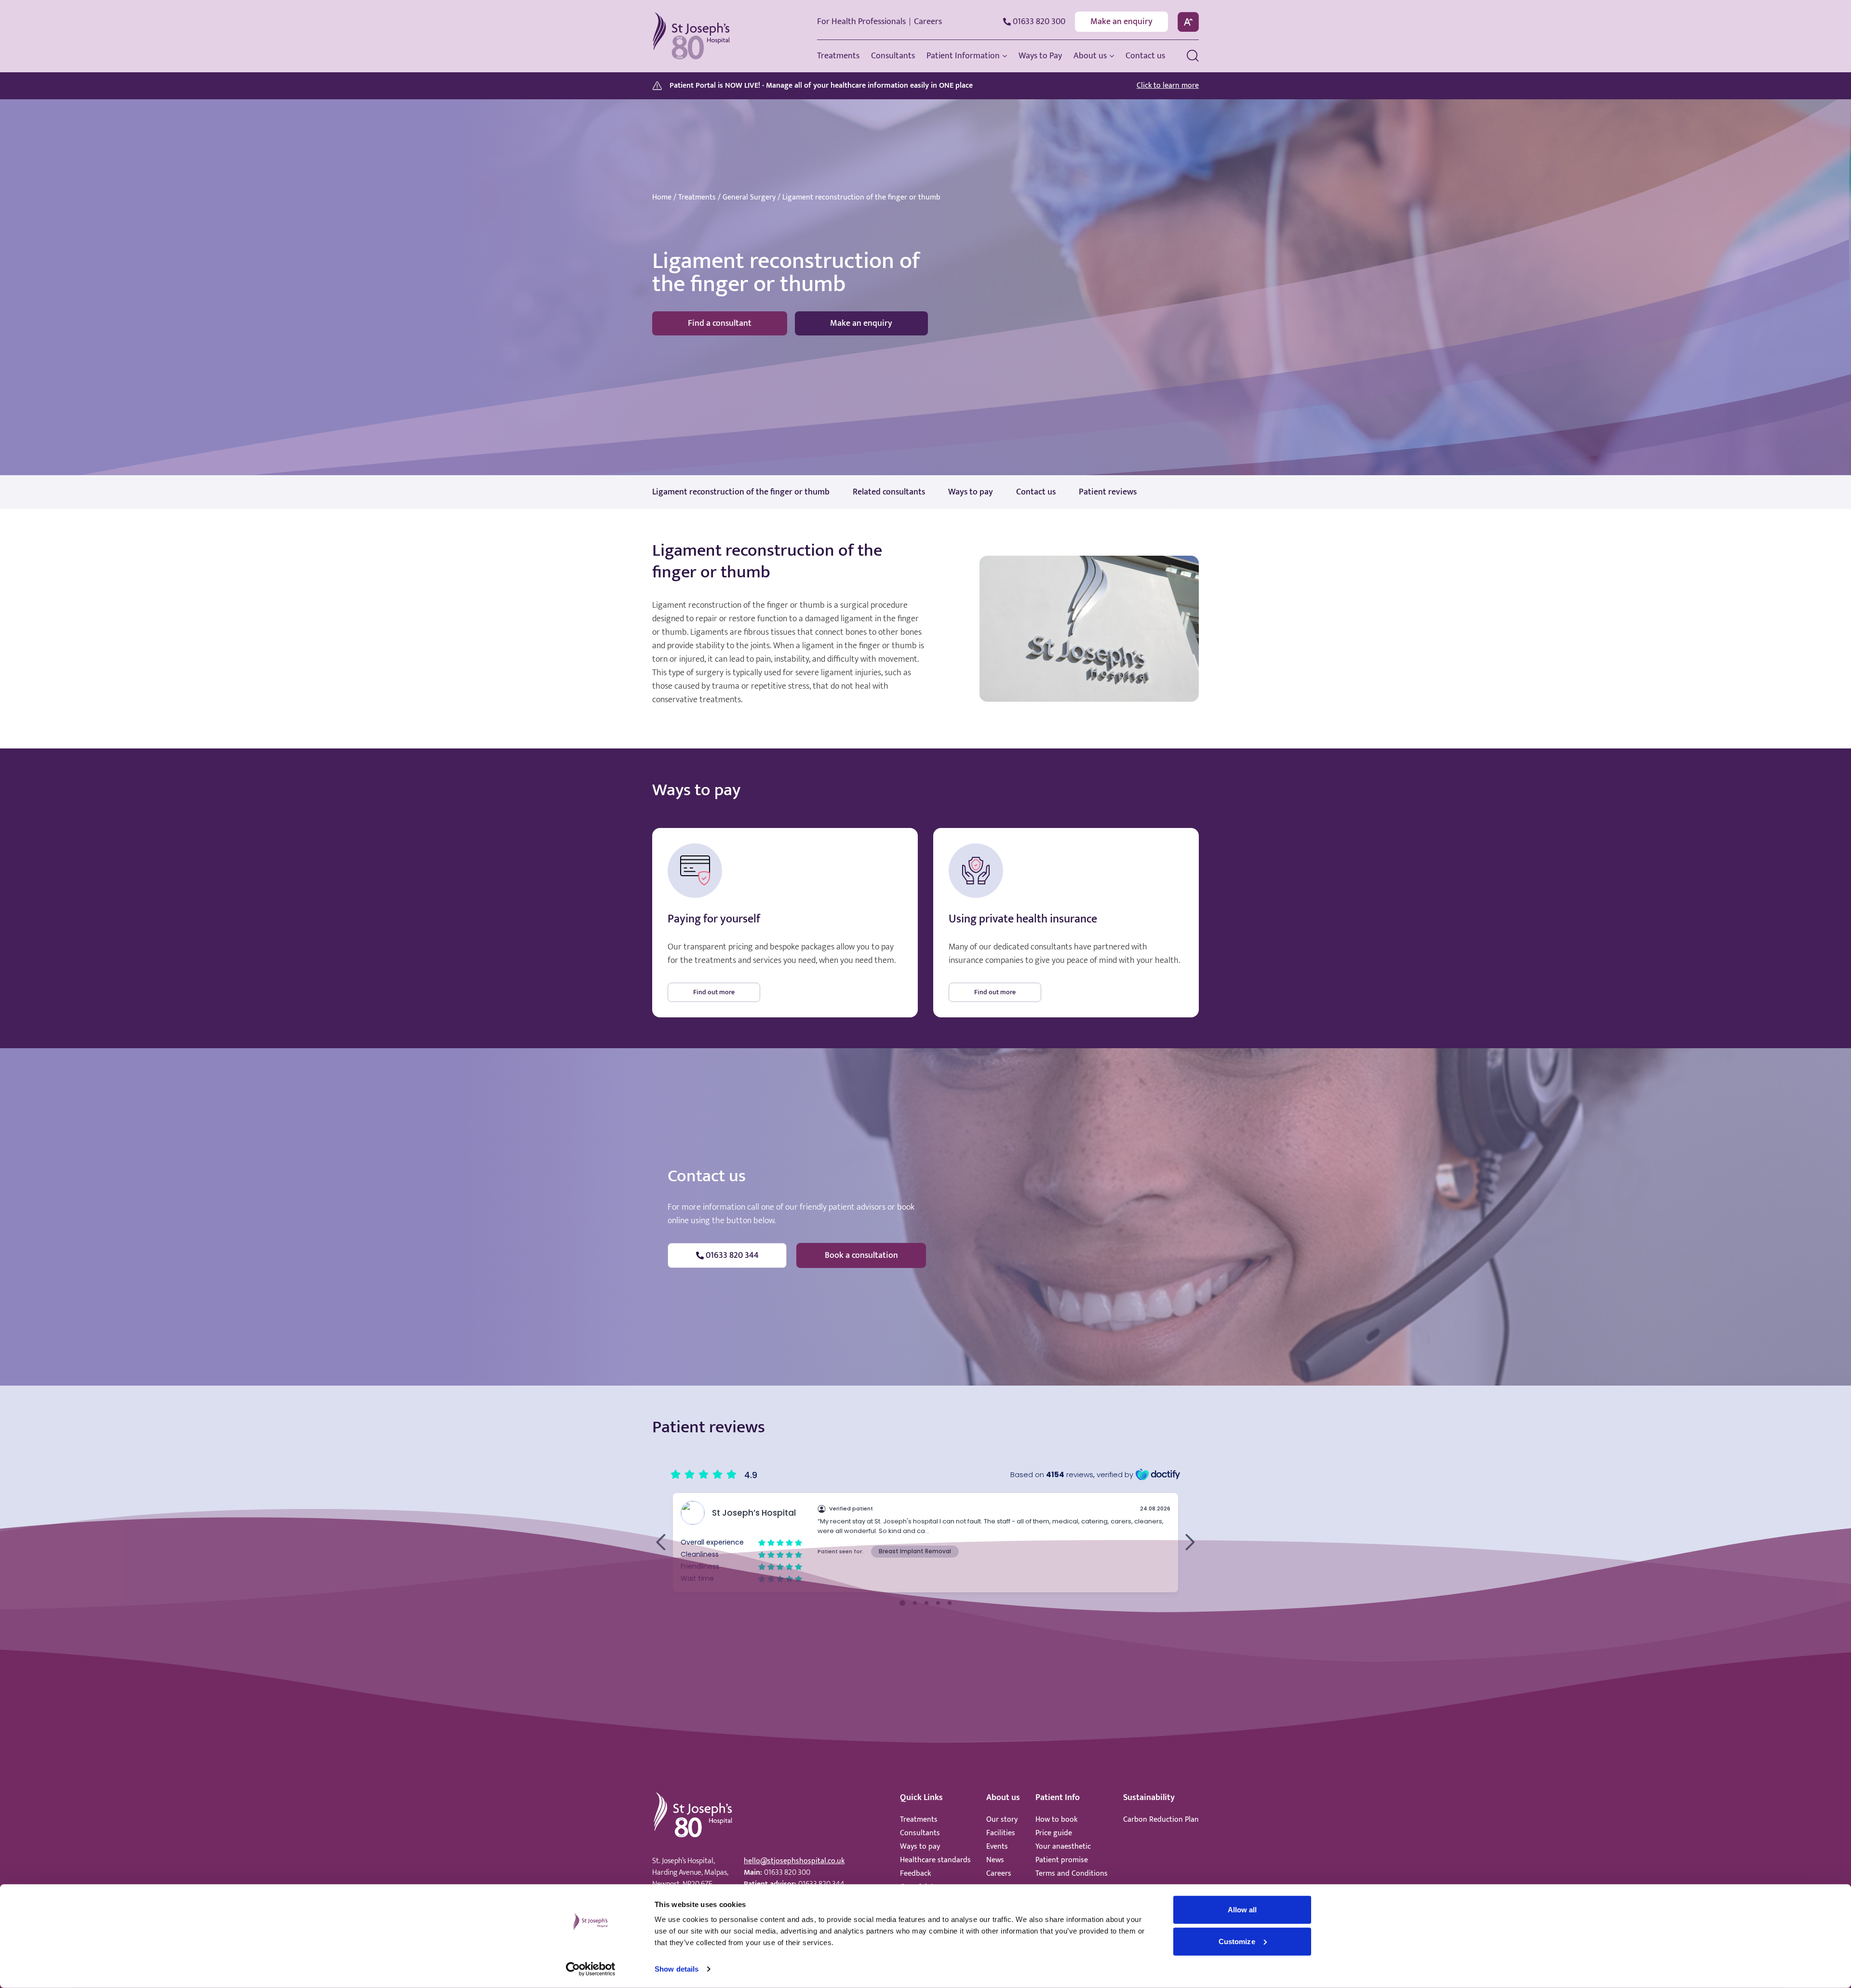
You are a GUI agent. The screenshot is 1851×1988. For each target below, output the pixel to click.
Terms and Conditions (1072, 1874)
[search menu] (1193, 56)
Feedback (915, 1874)
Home (662, 198)
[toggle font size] (1188, 22)
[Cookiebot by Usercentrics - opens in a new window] (591, 1969)
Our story (1002, 1820)
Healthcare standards (935, 1860)
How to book (1056, 1820)
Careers (928, 22)
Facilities (1001, 1833)
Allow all (1242, 1910)
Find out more (714, 992)
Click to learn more (1168, 86)
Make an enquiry (1121, 22)
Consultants (920, 1833)
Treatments (697, 198)
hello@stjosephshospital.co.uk (794, 1861)
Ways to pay (920, 1847)
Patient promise (1062, 1860)
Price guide (1054, 1833)
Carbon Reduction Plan (1161, 1820)
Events (997, 1847)
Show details (677, 1969)
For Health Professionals (861, 22)
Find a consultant (720, 323)
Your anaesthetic (1063, 1847)
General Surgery (749, 198)
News (995, 1860)
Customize (1237, 1941)
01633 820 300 (787, 1873)
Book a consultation (861, 1255)
